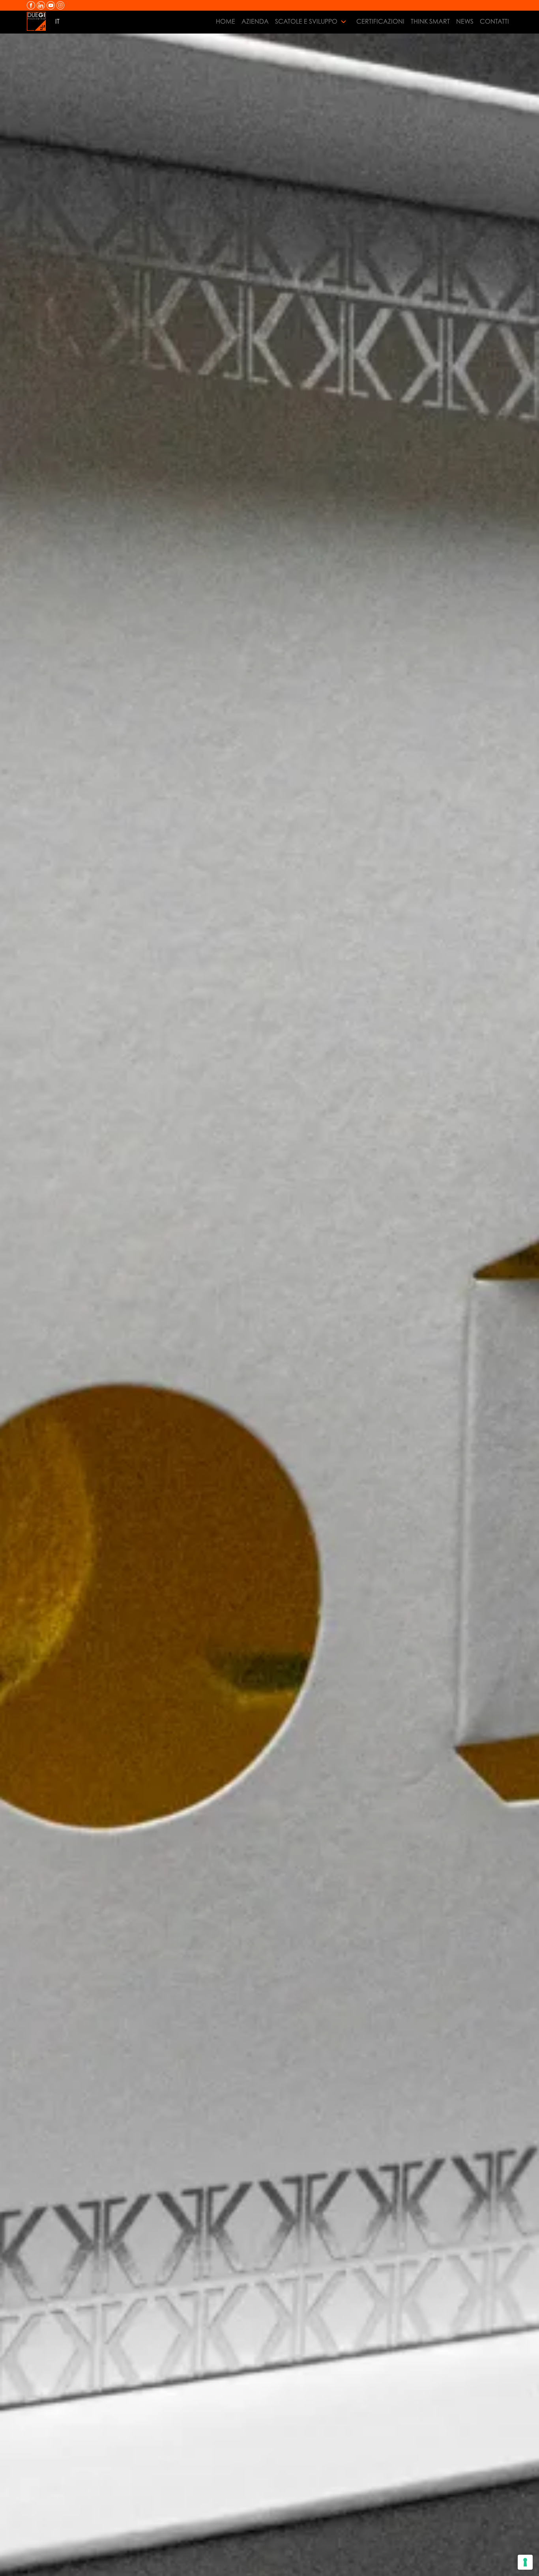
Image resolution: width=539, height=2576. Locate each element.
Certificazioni (380, 21)
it (57, 21)
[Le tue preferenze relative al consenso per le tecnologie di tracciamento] (525, 2562)
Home (226, 21)
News (465, 21)
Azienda (255, 21)
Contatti (494, 21)
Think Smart (430, 21)
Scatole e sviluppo (306, 21)
